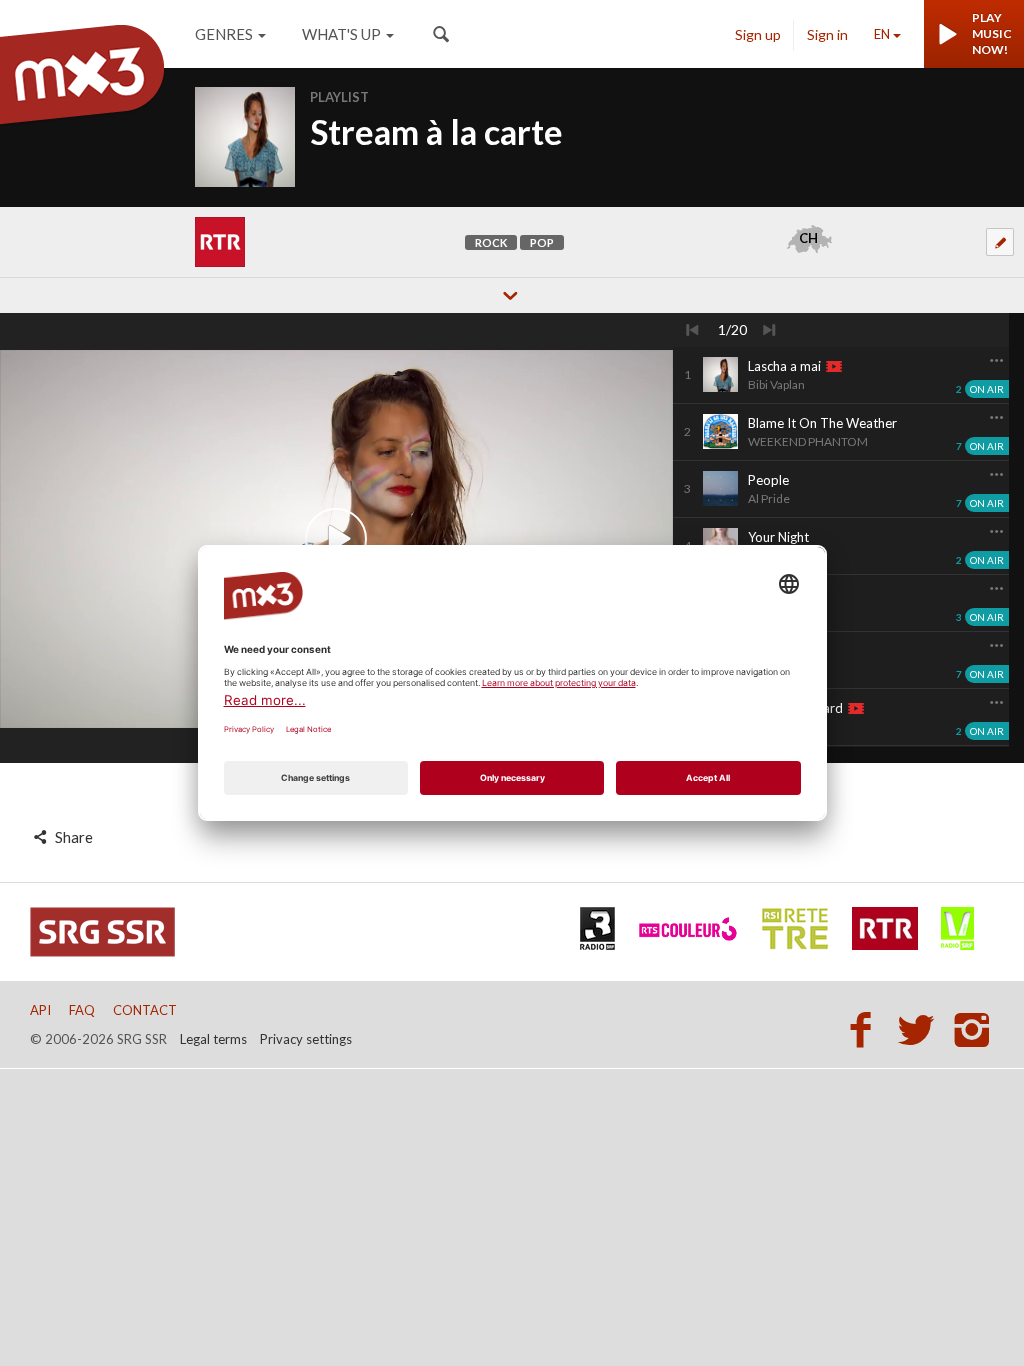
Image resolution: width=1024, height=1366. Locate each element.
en (882, 34)
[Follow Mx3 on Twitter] (922, 1029)
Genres (224, 34)
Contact (145, 1010)
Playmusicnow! (992, 33)
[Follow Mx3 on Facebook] (866, 1029)
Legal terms (213, 1039)
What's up (341, 34)
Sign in (827, 34)
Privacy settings (306, 1039)
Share (72, 837)
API (40, 1010)
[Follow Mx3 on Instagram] (974, 1029)
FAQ (82, 1010)
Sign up (758, 34)
